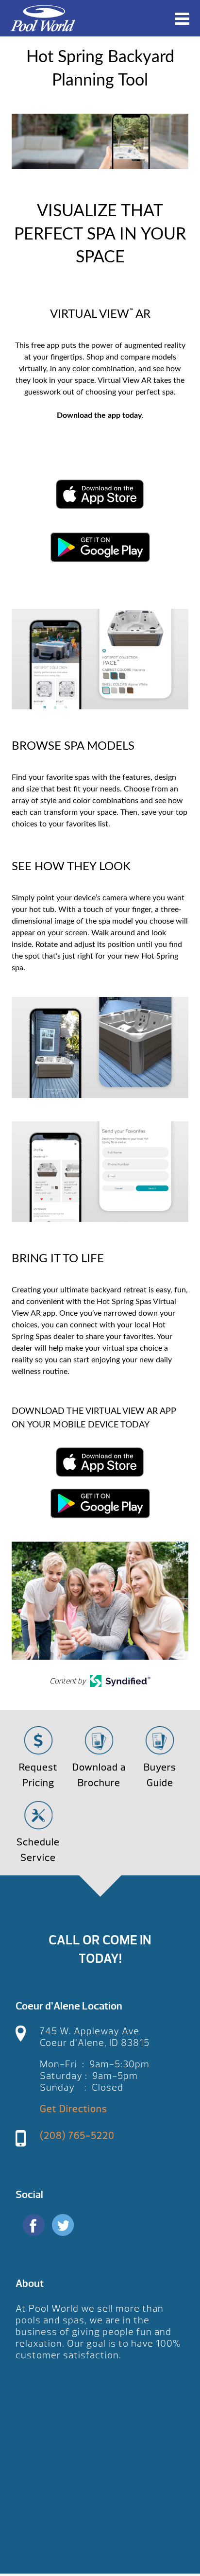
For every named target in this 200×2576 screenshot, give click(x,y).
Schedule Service (38, 1850)
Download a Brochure (99, 1775)
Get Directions (74, 2109)
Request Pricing (38, 1775)
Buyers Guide (160, 1775)
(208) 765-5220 (77, 2136)
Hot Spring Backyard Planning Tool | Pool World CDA (43, 18)
